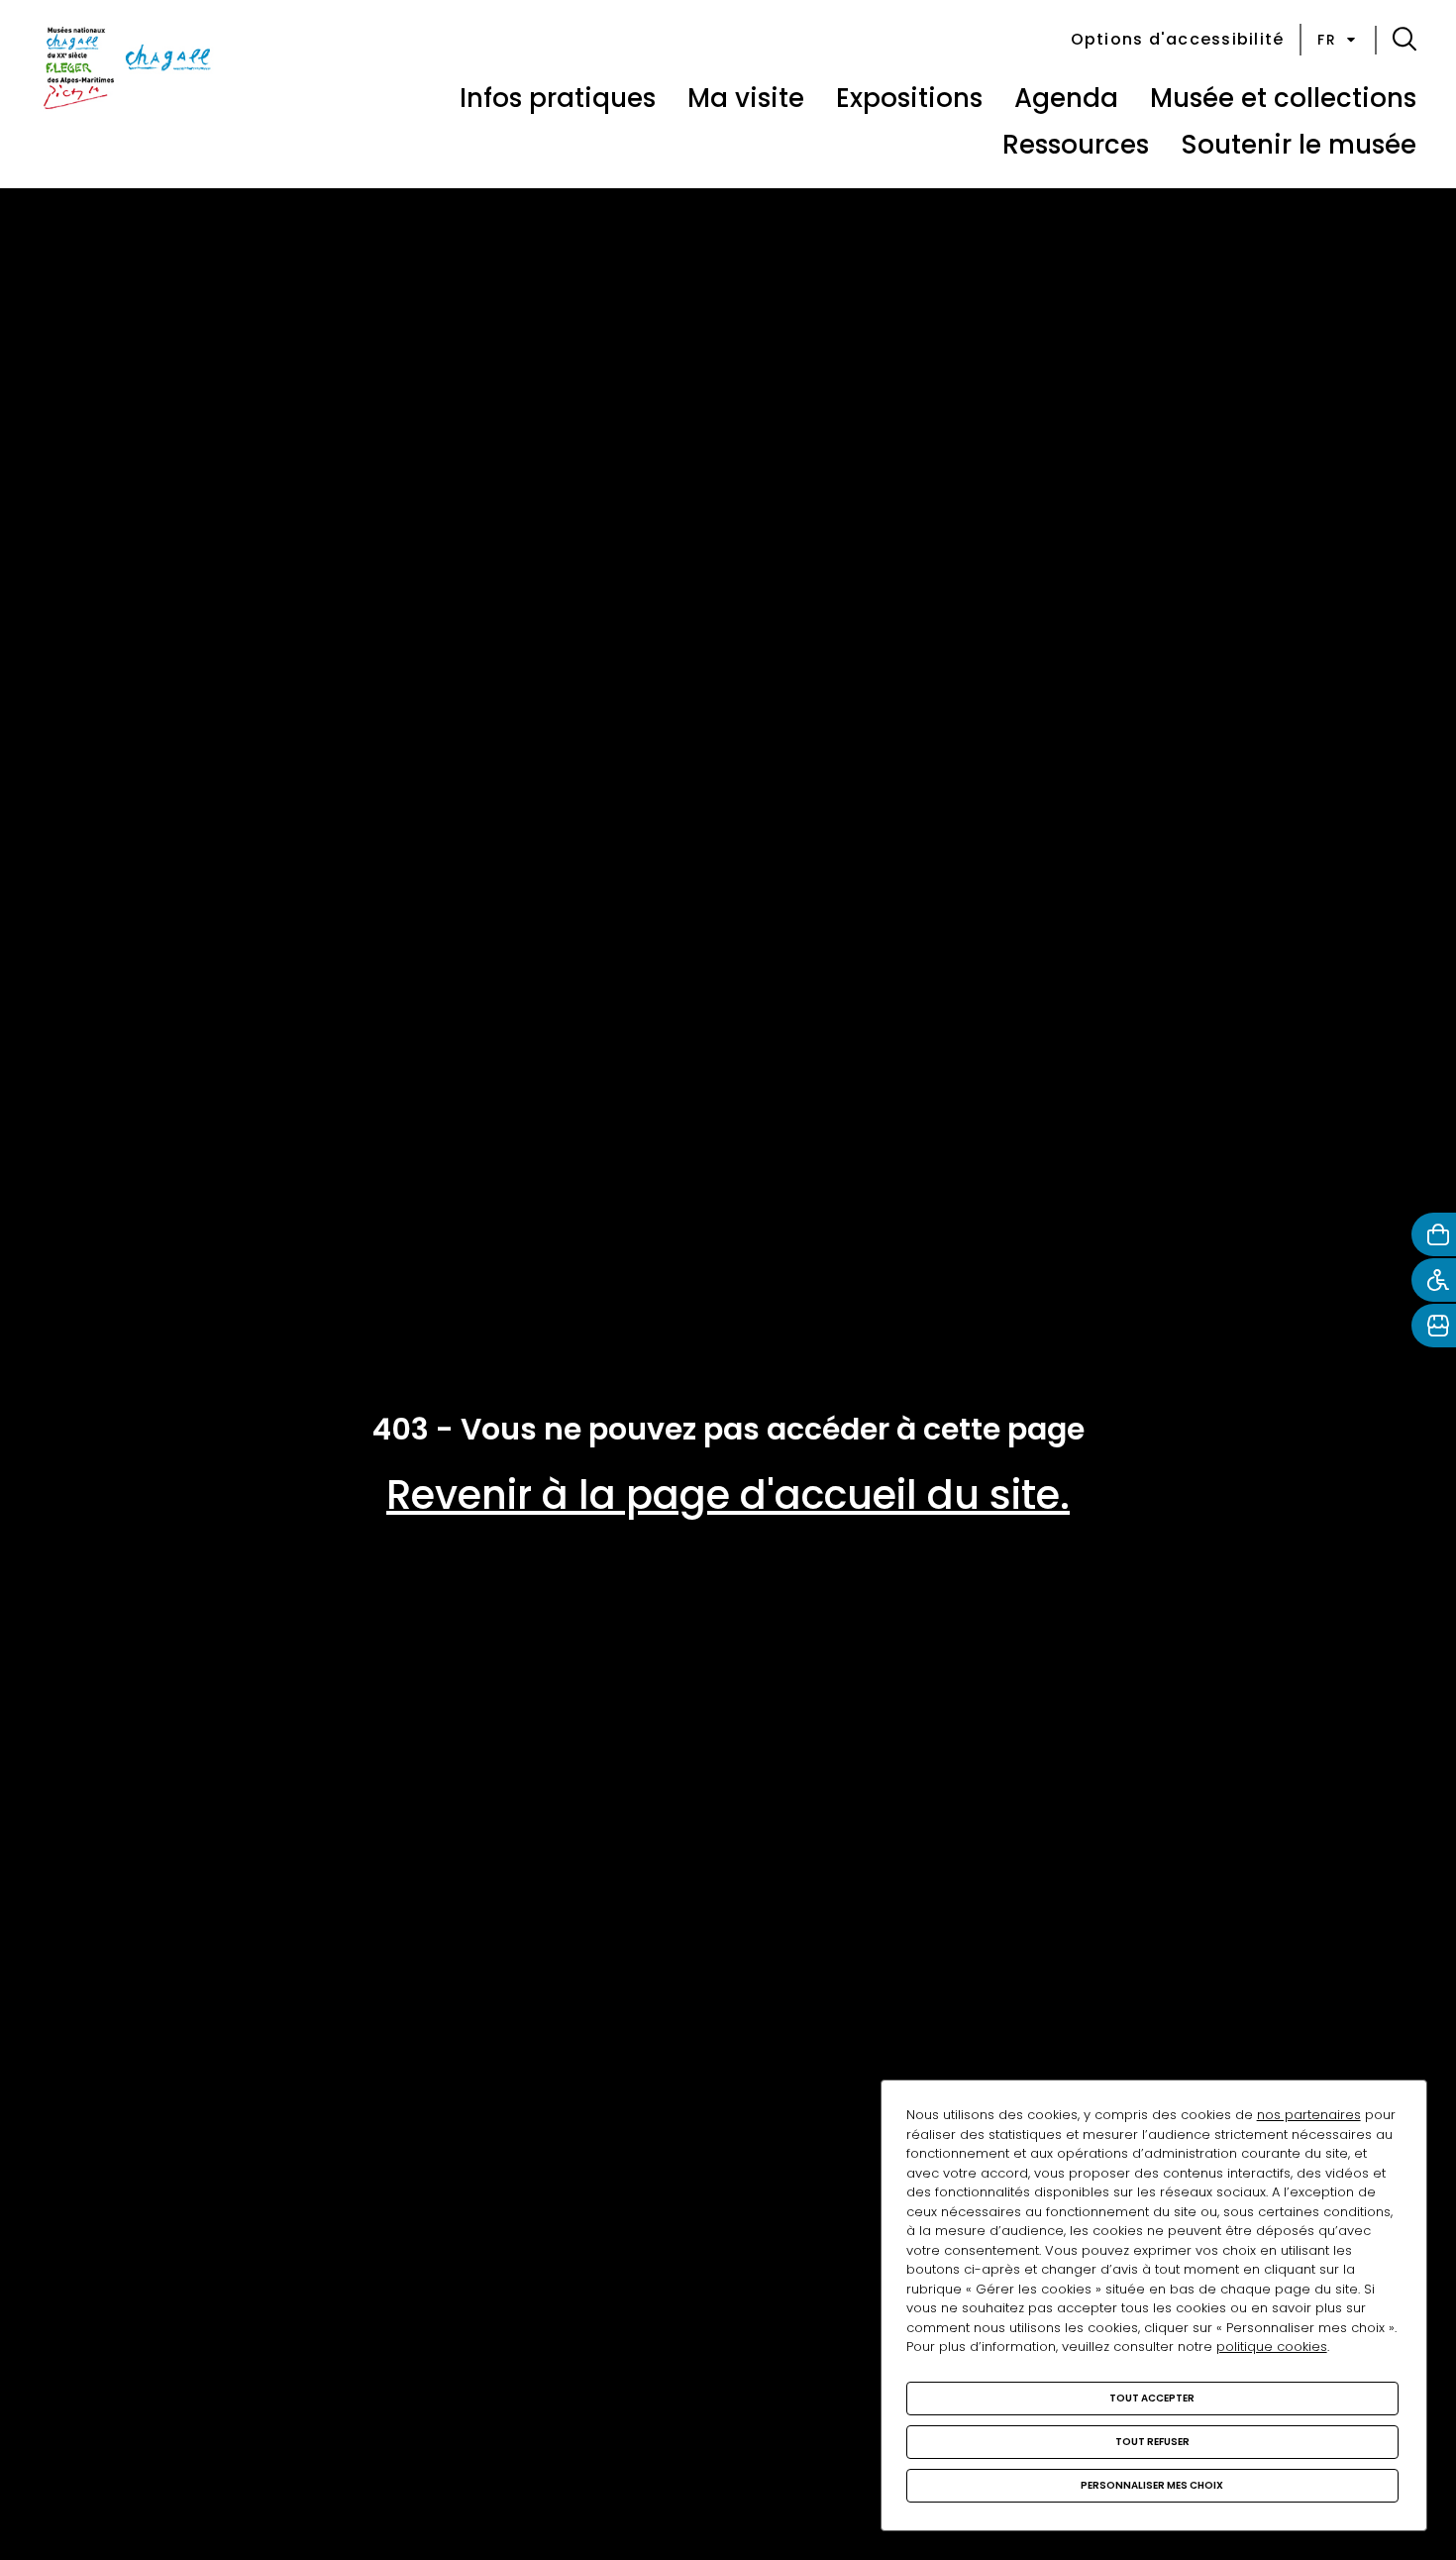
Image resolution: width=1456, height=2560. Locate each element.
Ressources (1076, 145)
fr (1327, 40)
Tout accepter (1152, 2398)
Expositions (909, 98)
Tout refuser (1152, 2442)
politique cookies (1272, 2347)
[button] (1404, 40)
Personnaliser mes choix (1152, 2485)
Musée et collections (1283, 98)
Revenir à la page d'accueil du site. (728, 1495)
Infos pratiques (558, 98)
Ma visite (746, 98)
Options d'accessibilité (1178, 39)
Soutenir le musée (1299, 145)
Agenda (1066, 98)
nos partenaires (1309, 2115)
